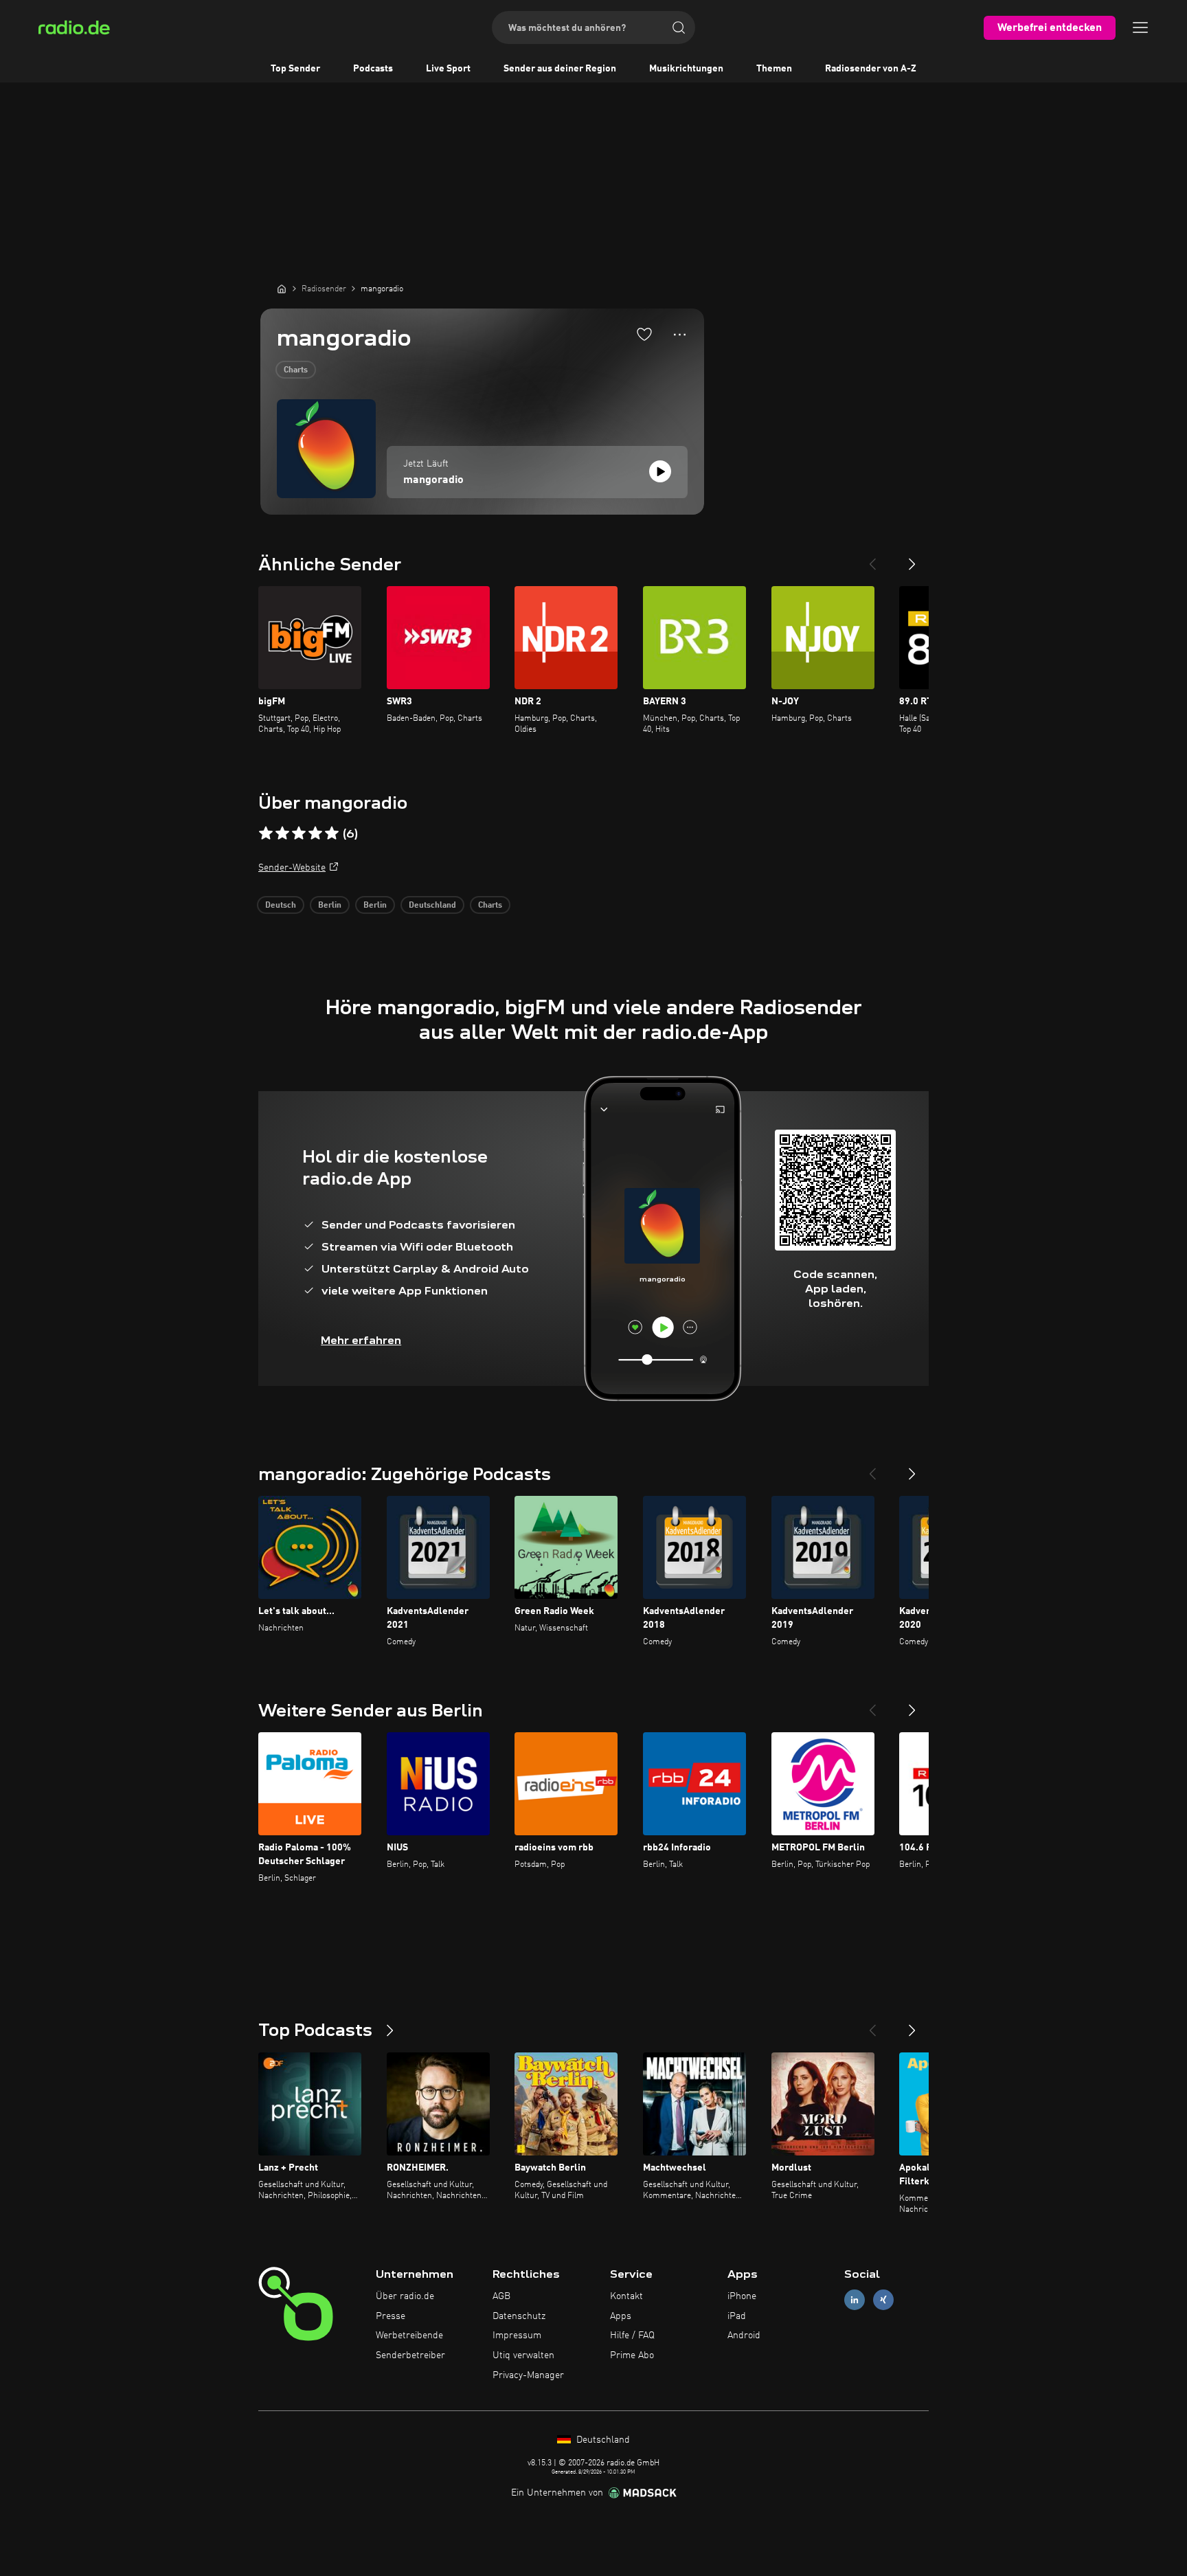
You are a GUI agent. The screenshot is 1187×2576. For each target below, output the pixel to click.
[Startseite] (282, 289)
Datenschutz (519, 2316)
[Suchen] (679, 27)
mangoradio (433, 480)
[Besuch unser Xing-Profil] (883, 2299)
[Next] (912, 559)
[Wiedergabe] (660, 471)
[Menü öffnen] (1140, 27)
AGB (501, 2296)
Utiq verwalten (523, 2355)
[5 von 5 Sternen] (332, 833)
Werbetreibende (409, 2336)
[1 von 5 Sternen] (266, 833)
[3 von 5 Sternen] (299, 833)
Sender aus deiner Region (560, 69)
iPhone (742, 2296)
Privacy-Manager (528, 2375)
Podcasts (373, 69)
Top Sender (295, 69)
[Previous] (872, 559)
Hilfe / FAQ (632, 2336)
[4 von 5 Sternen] (315, 833)
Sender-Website (292, 868)
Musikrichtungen (686, 69)
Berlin (330, 906)
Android (744, 2336)
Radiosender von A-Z (871, 69)
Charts (296, 370)
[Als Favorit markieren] (644, 334)
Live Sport (448, 69)
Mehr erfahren (361, 1340)
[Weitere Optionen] (680, 335)
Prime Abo (632, 2355)
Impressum (517, 2336)
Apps (621, 2316)
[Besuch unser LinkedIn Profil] (855, 2299)
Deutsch (281, 906)
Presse (391, 2316)
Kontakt (626, 2296)
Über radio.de (405, 2296)
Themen (774, 69)
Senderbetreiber (410, 2355)
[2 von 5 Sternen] (282, 833)
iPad (737, 2316)
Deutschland (432, 906)
